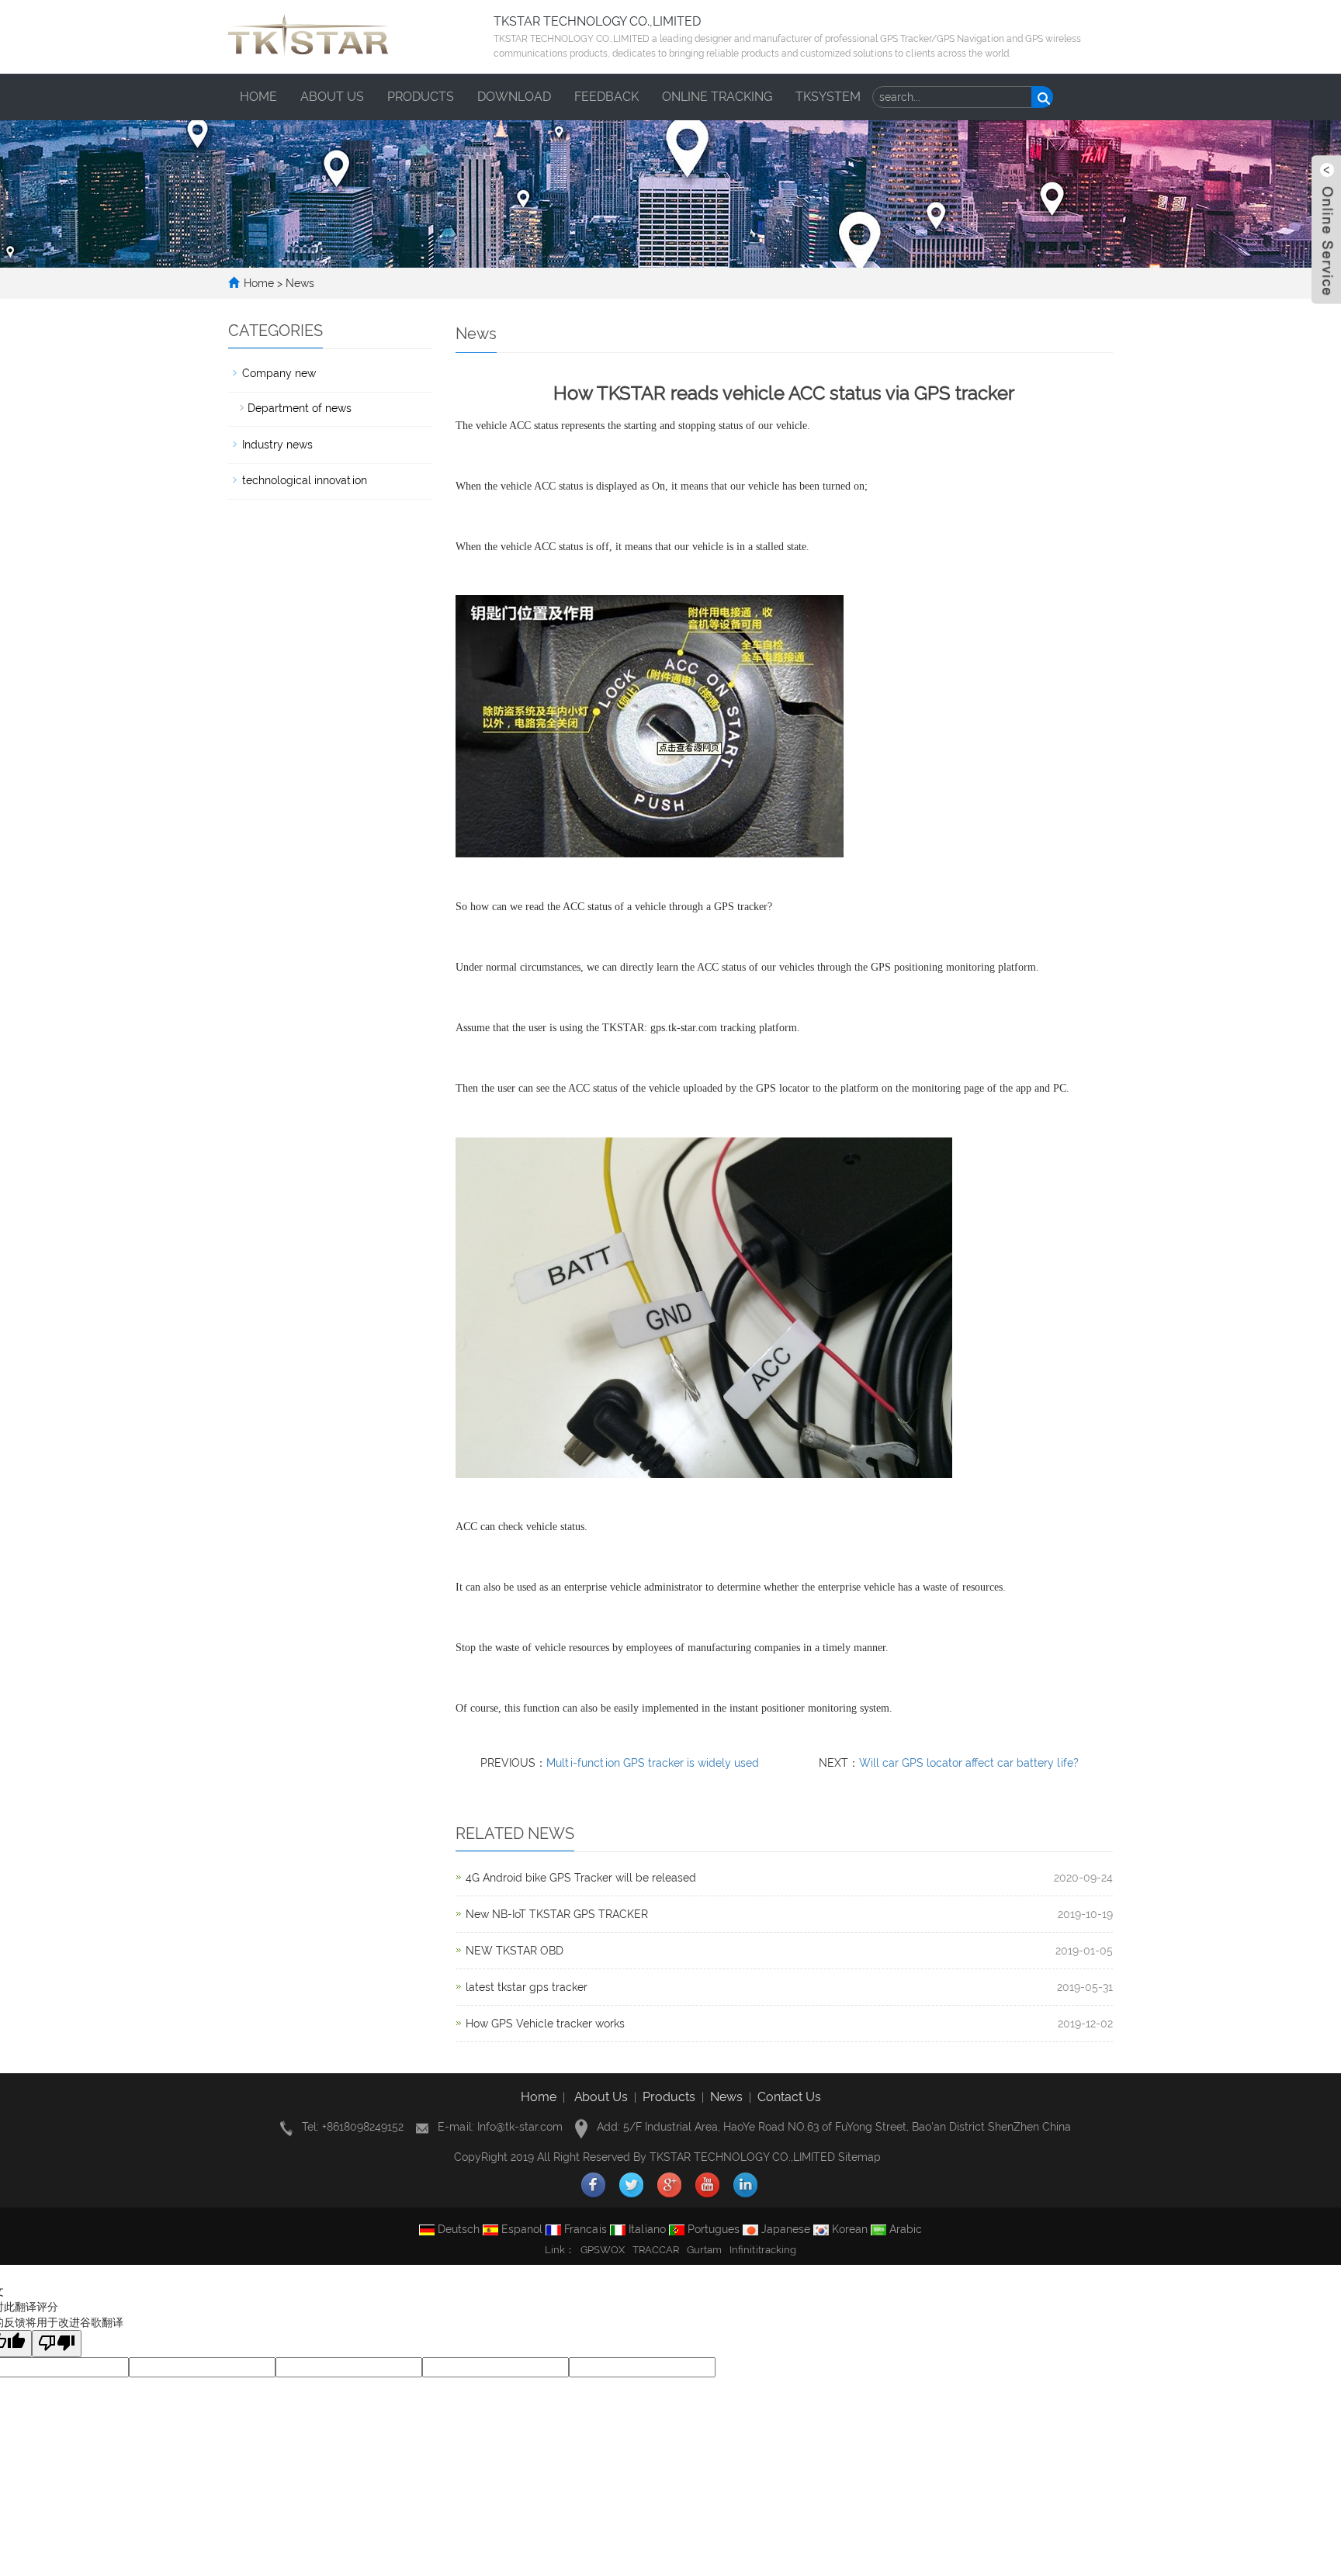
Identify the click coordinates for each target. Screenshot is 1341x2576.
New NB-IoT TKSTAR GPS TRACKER (557, 1914)
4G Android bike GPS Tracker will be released (581, 1878)
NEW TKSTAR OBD (515, 1951)
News (300, 283)
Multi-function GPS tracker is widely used (653, 1763)
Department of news (300, 408)
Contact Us (789, 2097)
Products (421, 97)
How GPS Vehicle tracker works (545, 2024)
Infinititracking (763, 2250)
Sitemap (859, 2157)
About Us (601, 2097)
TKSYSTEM (828, 97)
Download (514, 97)
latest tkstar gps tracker (527, 1987)
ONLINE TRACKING (717, 97)
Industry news (277, 445)
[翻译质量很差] (57, 2344)
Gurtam (704, 2250)
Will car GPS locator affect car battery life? (969, 1763)
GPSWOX (603, 2250)
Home (258, 97)
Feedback (606, 97)
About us (332, 97)
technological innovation (305, 480)
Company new (279, 373)
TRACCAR (656, 2250)
